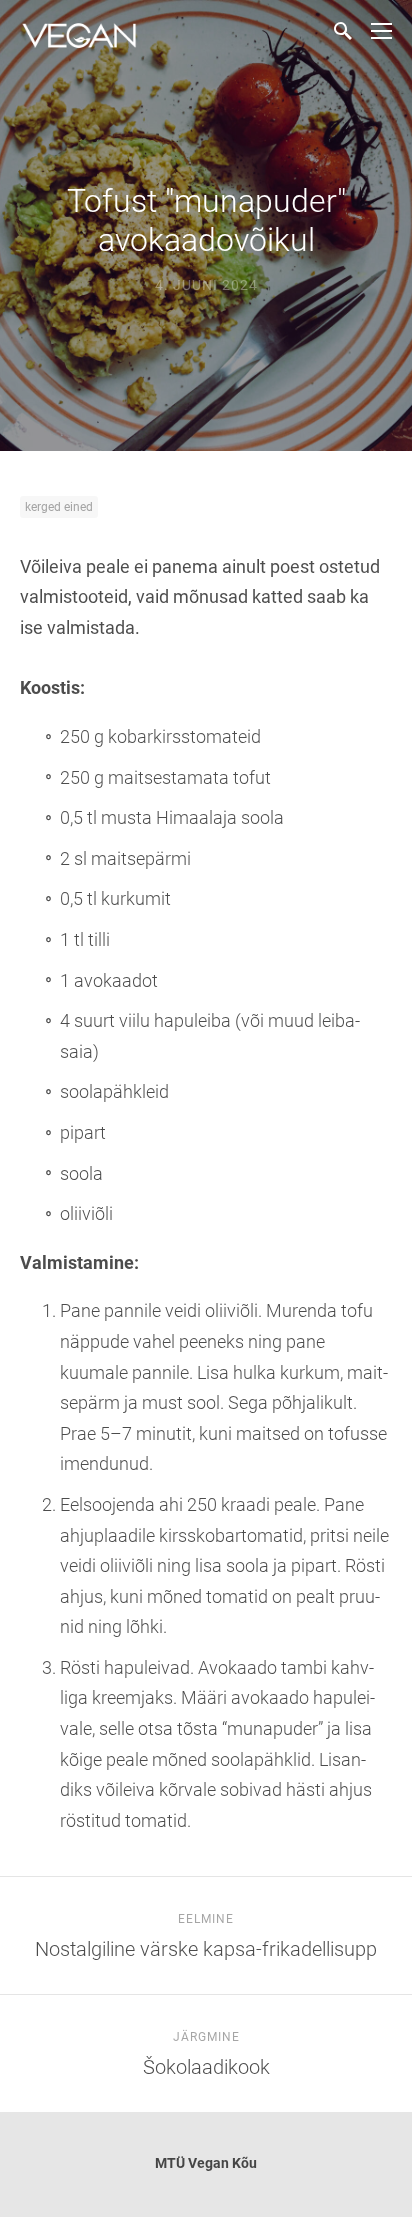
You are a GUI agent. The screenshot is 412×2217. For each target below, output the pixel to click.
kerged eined (59, 507)
